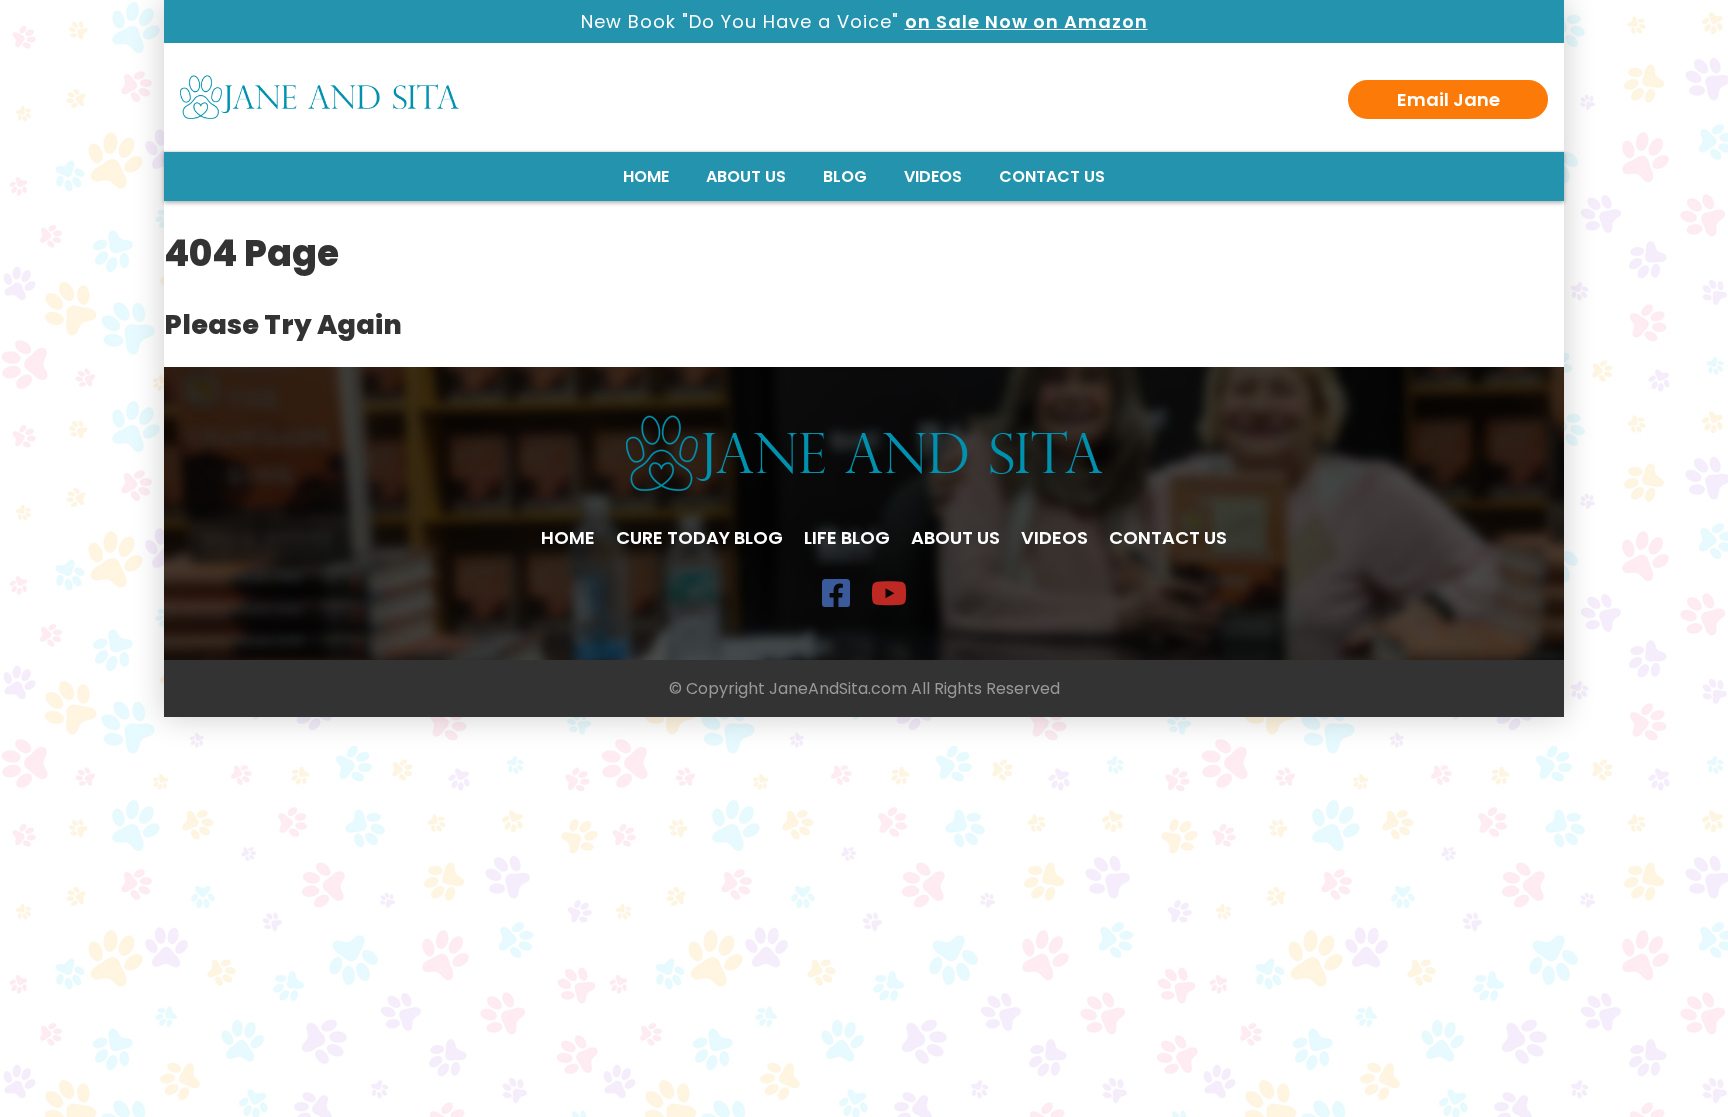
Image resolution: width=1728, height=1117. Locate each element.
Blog (845, 176)
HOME (568, 537)
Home (646, 176)
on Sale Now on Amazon (1026, 21)
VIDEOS (1054, 537)
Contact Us (1052, 176)
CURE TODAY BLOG (699, 537)
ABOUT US (955, 537)
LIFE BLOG (847, 537)
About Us (746, 176)
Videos (933, 176)
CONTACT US (1168, 537)
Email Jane (1448, 99)
